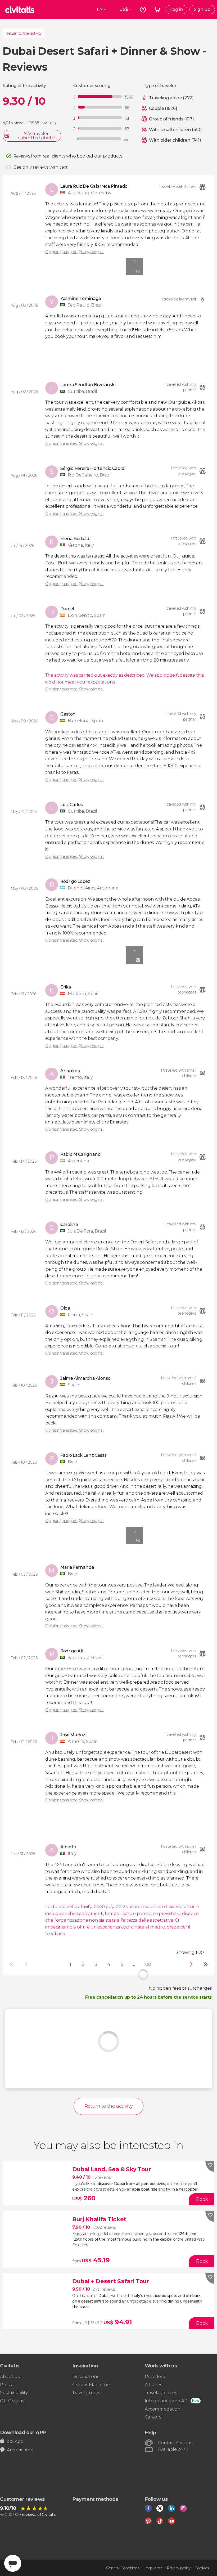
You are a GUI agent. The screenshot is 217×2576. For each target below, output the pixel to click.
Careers (153, 2417)
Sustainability (14, 2393)
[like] (210, 2166)
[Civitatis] (20, 10)
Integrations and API (167, 2401)
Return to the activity (23, 33)
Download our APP (23, 2432)
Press (6, 2385)
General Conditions (123, 2568)
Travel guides (86, 2393)
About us (10, 2377)
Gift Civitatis (12, 2401)
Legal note (153, 2568)
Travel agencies (161, 2393)
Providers (155, 2377)
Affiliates (153, 2385)
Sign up (202, 9)
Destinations (86, 2377)
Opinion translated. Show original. (74, 252)
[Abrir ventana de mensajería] (13, 2563)
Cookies (202, 2568)
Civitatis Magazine (91, 2385)
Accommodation (163, 2409)
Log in (177, 9)
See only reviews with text (41, 167)
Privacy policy (179, 2568)
